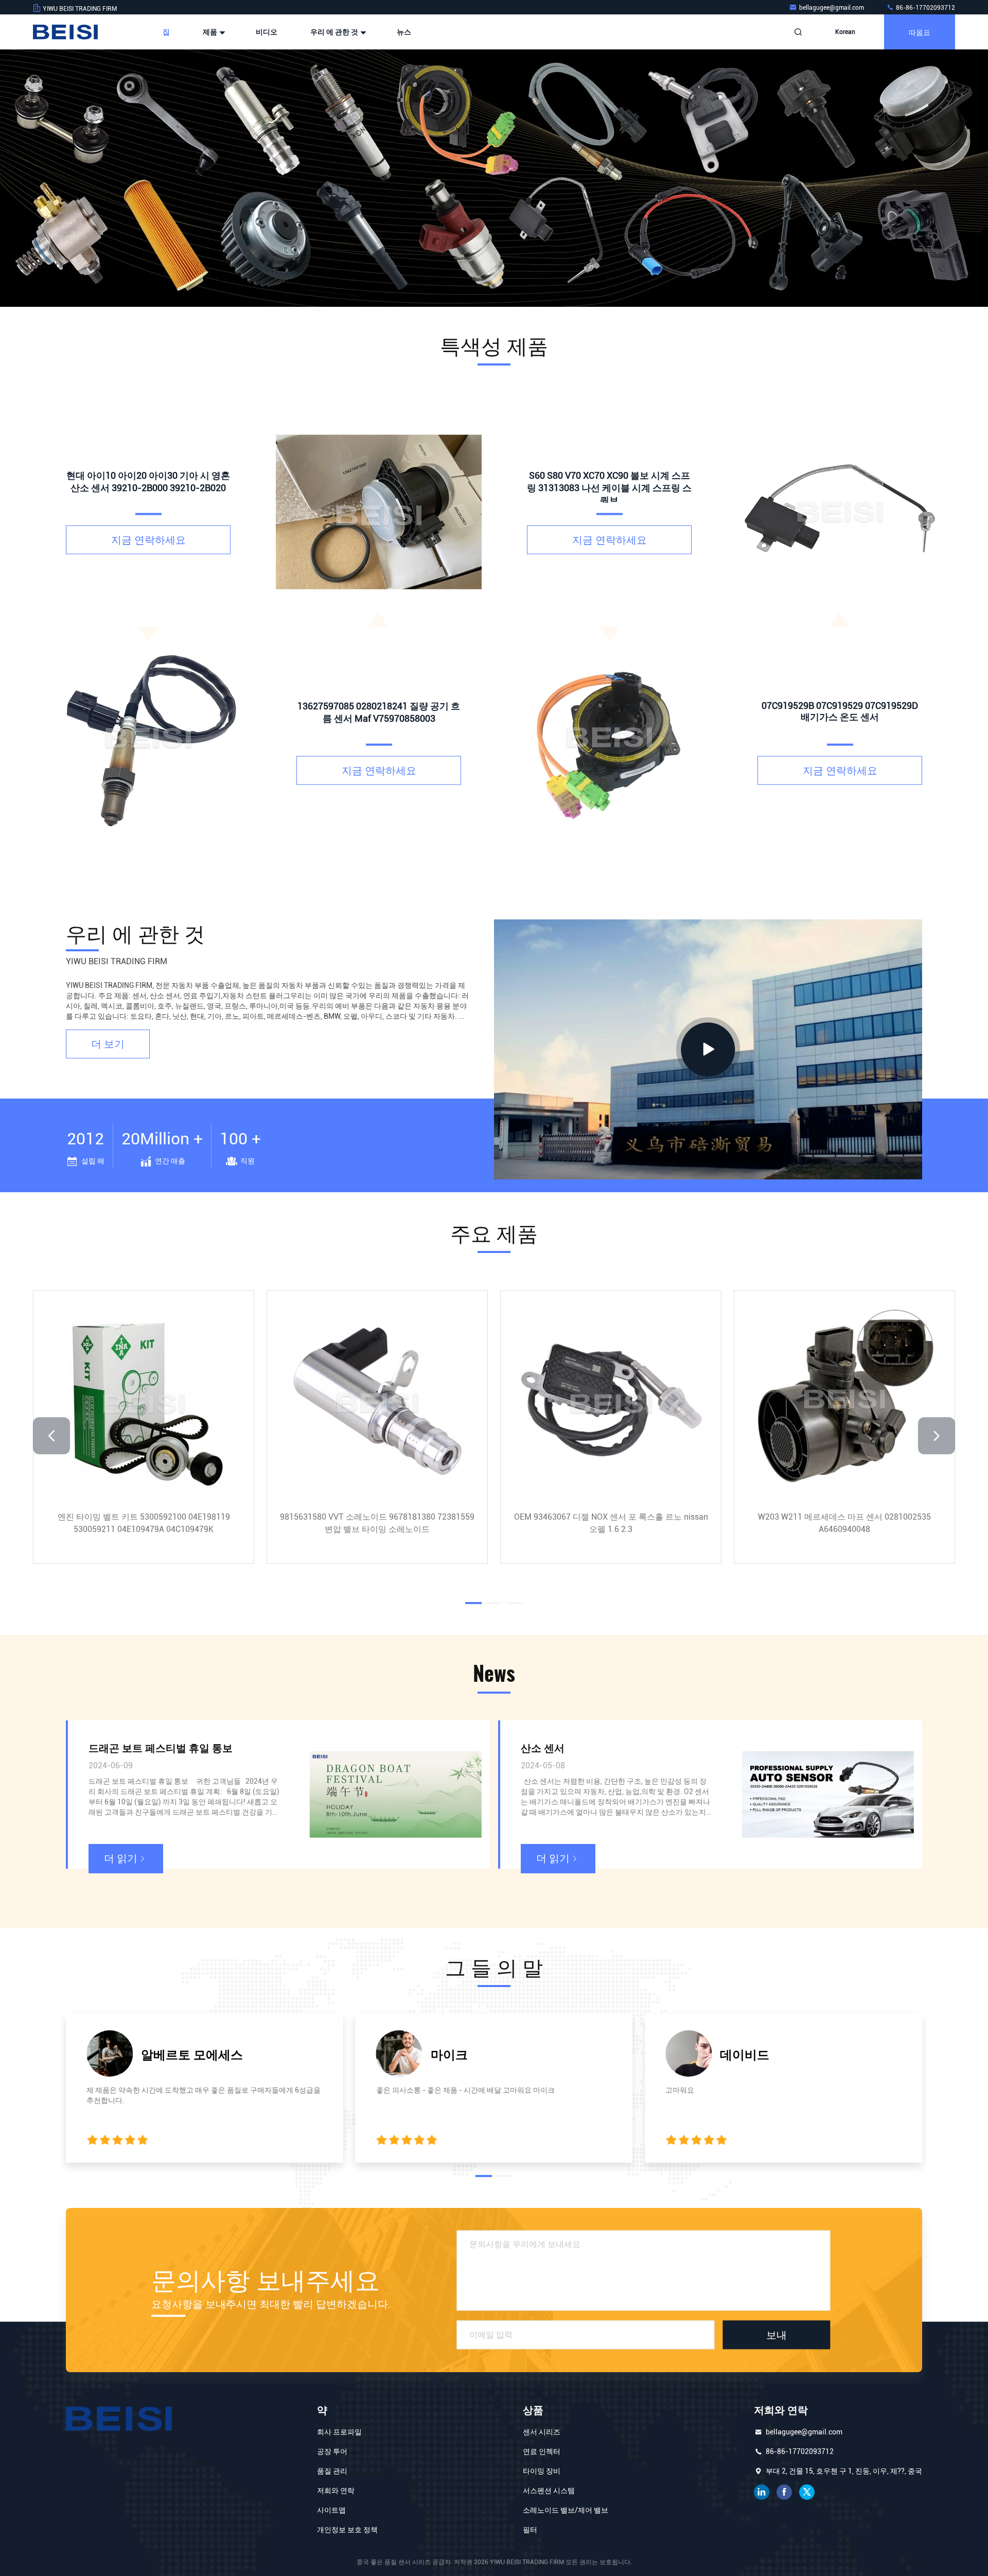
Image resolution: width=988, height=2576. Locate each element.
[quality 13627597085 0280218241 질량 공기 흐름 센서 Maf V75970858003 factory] (379, 512)
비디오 (267, 32)
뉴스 (404, 32)
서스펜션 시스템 (549, 2491)
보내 (777, 2335)
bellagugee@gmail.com (832, 8)
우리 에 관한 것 (335, 32)
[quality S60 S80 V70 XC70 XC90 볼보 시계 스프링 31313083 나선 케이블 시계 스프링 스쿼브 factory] (609, 742)
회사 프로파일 (339, 2432)
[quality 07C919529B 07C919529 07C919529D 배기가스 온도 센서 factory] (840, 512)
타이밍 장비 (542, 2471)
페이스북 (784, 2492)
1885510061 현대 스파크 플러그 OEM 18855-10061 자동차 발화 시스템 (144, 1522)
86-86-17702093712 (925, 8)
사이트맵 (331, 2510)
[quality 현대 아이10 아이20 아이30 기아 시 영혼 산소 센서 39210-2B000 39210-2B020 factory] (148, 742)
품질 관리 (332, 2471)
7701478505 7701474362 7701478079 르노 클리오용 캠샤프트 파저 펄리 (377, 1522)
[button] (473, 304)
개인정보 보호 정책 (347, 2530)
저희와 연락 (336, 2491)
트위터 (807, 2492)
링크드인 (762, 2492)
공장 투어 (332, 2451)
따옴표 (920, 32)
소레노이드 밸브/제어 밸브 (566, 2510)
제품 (211, 32)
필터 (530, 2530)
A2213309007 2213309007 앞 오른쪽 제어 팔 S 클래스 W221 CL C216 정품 (611, 1522)
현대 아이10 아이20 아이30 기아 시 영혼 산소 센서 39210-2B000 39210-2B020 (844, 1522)
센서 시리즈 (542, 2432)
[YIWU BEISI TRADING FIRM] (65, 32)
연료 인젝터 (542, 2451)
